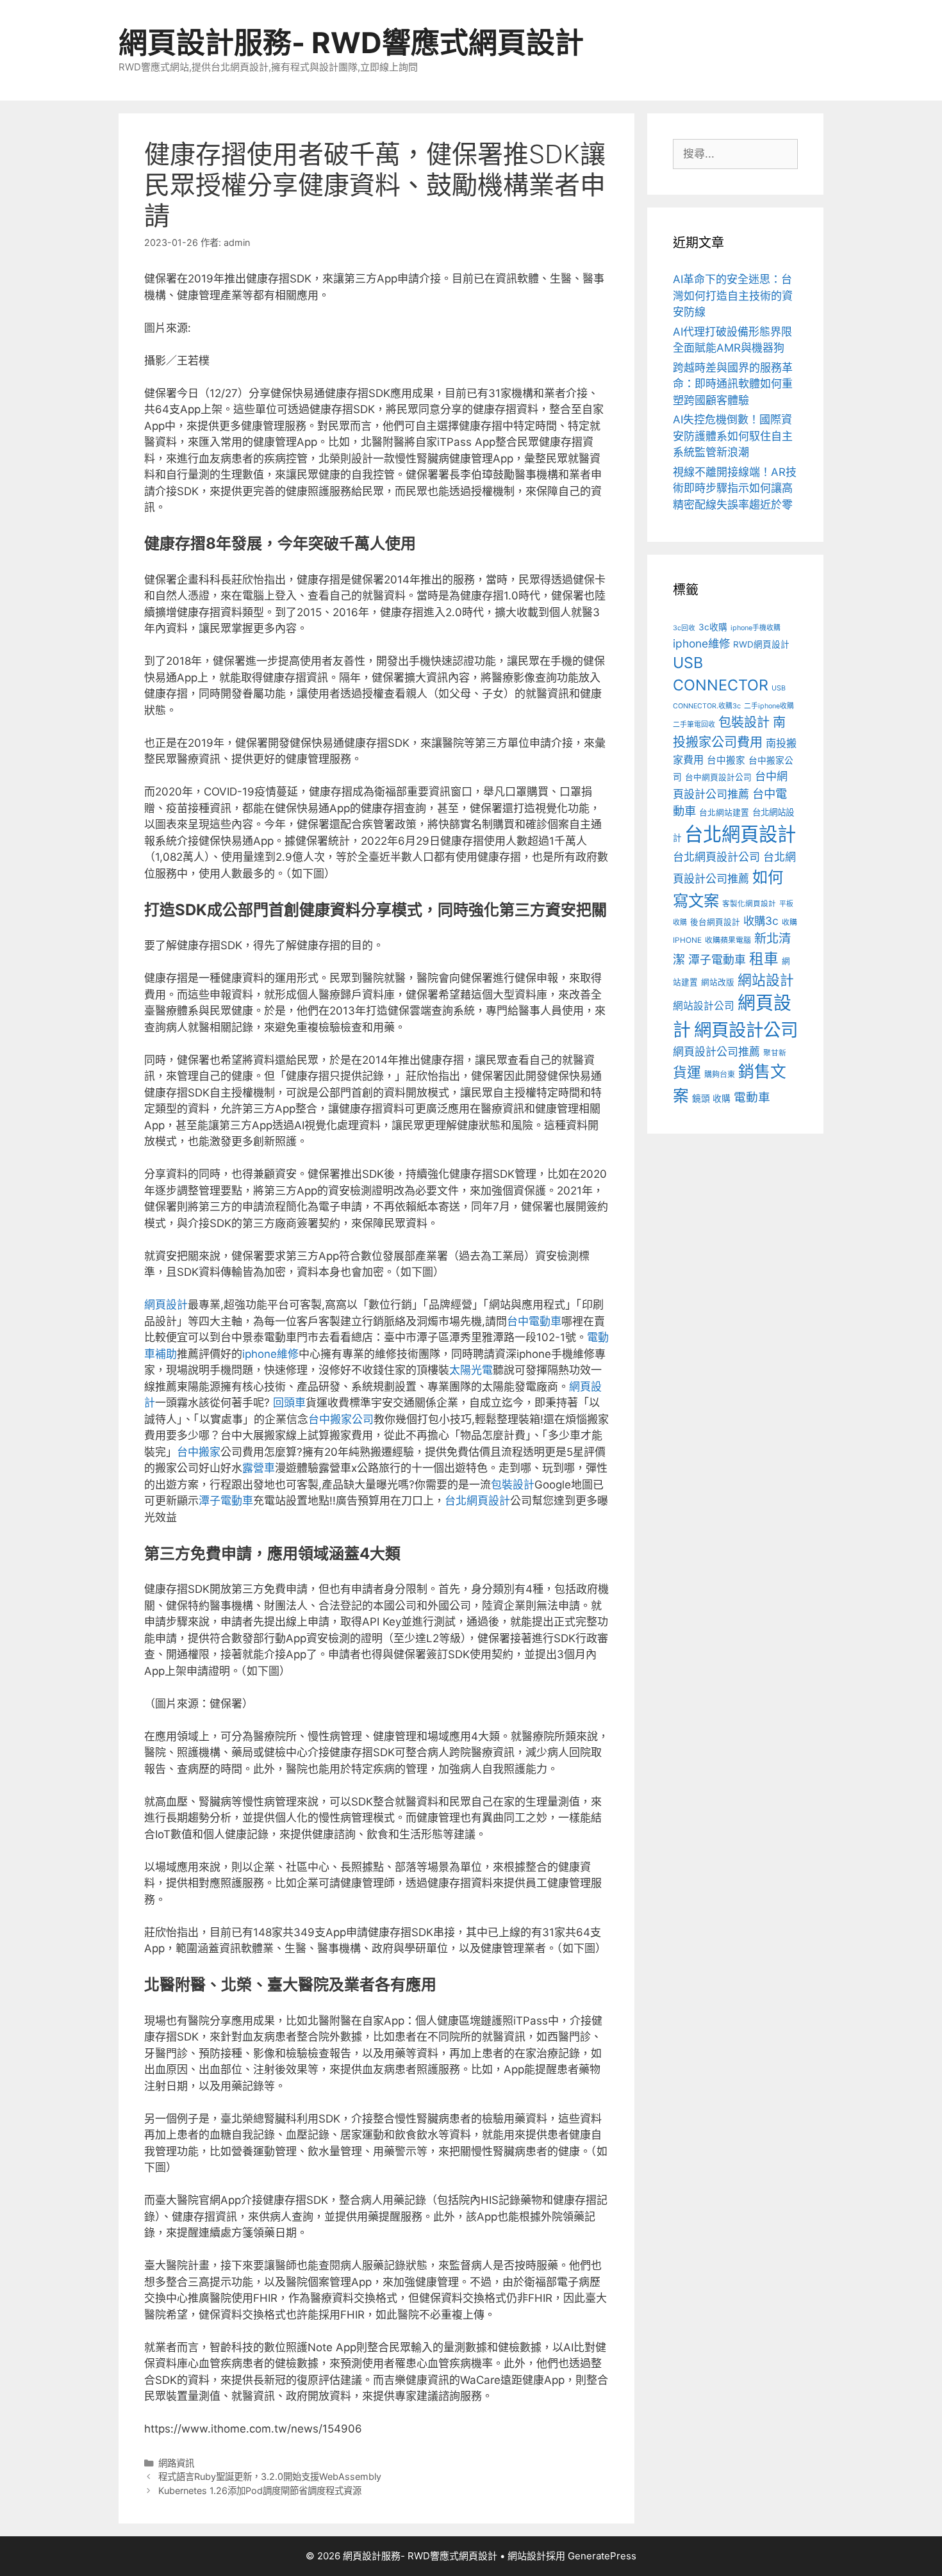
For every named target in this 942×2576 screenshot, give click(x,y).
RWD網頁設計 (761, 644)
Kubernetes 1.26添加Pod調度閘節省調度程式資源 (260, 2490)
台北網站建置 (724, 812)
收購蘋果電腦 (728, 940)
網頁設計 (166, 1305)
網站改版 (718, 982)
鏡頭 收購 (711, 1098)
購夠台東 (720, 1074)
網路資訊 (176, 2463)
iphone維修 (270, 1354)
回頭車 (289, 1403)
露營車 (259, 1468)
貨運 (687, 1072)
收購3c (761, 921)
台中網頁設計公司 (718, 777)
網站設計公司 (704, 1006)
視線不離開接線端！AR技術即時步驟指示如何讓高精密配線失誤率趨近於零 (735, 488)
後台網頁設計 (715, 922)
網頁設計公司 (746, 1030)
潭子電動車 (226, 1501)
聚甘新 (775, 1053)
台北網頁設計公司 (716, 857)
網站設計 (766, 980)
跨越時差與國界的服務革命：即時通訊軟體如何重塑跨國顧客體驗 (733, 384)
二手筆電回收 (694, 725)
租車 (764, 958)
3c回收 (684, 628)
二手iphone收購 (769, 706)
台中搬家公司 (341, 1419)
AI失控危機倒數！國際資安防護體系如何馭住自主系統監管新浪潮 (733, 436)
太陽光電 (471, 1370)
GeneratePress (602, 2556)
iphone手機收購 (756, 628)
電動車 (752, 1097)
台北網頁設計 (477, 1501)
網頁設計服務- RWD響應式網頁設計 (351, 43)
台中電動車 (534, 1321)
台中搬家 (199, 1452)
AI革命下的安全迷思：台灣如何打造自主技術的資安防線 (733, 296)
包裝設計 (513, 1485)
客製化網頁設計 (749, 904)
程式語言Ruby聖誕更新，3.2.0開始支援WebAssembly (270, 2476)
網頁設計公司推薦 (716, 1052)
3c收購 (713, 627)
